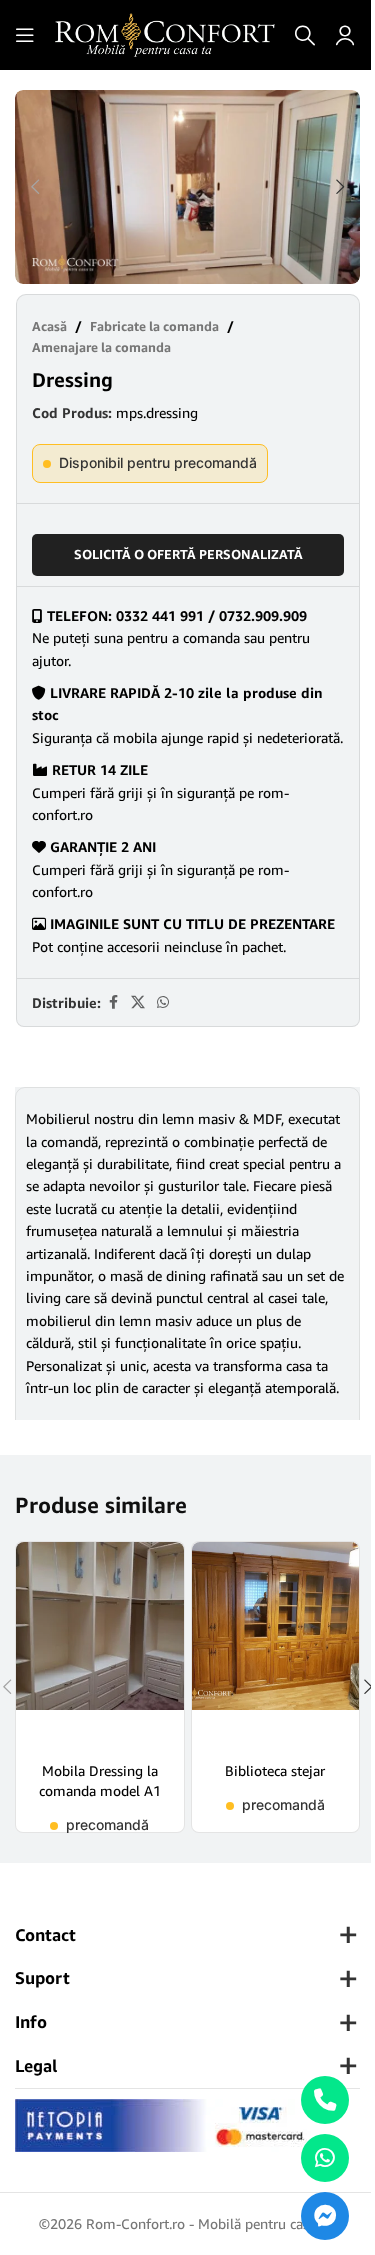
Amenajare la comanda (101, 347)
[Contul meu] (345, 35)
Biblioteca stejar (275, 1770)
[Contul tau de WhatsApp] (163, 1002)
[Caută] (305, 35)
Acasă (49, 326)
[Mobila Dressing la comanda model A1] (100, 1644)
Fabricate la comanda (154, 326)
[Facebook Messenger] (325, 2216)
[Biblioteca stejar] (276, 1644)
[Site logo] (165, 33)
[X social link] (138, 1002)
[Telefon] (325, 2100)
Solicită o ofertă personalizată (188, 554)
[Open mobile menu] (25, 35)
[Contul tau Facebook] (113, 1002)
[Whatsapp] (325, 2158)
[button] (35, 187)
